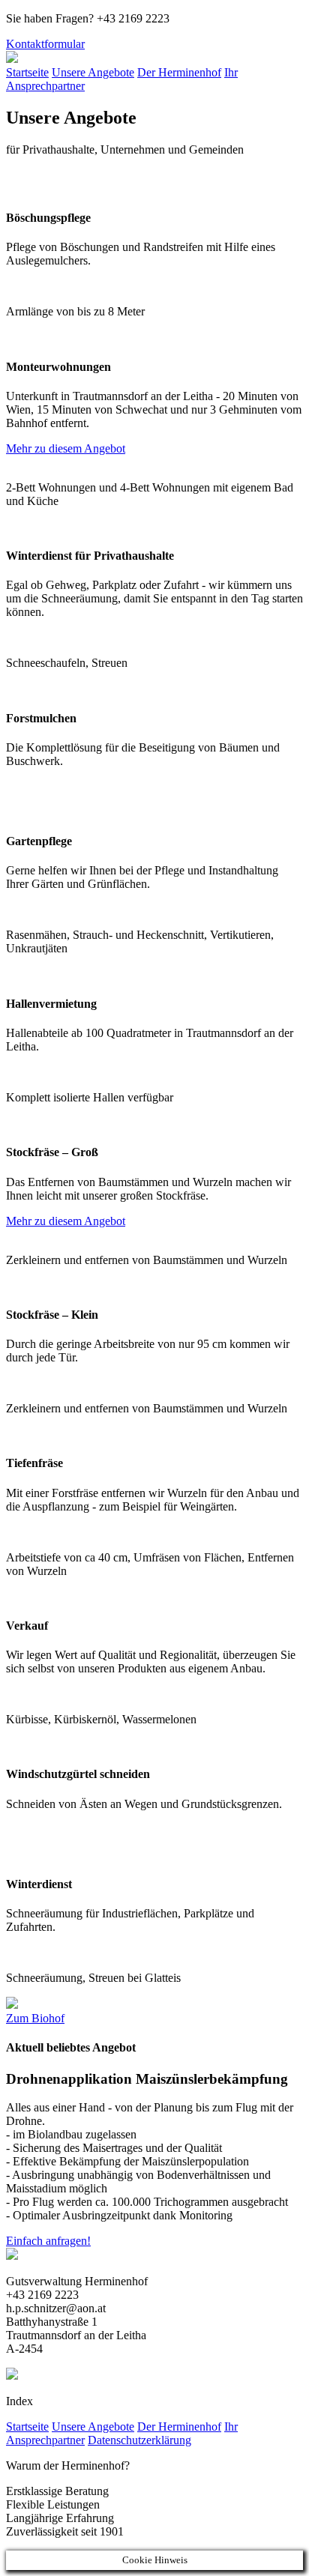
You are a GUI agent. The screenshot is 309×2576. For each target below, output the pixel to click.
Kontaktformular (45, 44)
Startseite (27, 72)
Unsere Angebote (93, 72)
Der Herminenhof (179, 72)
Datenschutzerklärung (139, 2440)
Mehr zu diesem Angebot (66, 448)
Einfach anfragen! (48, 2241)
